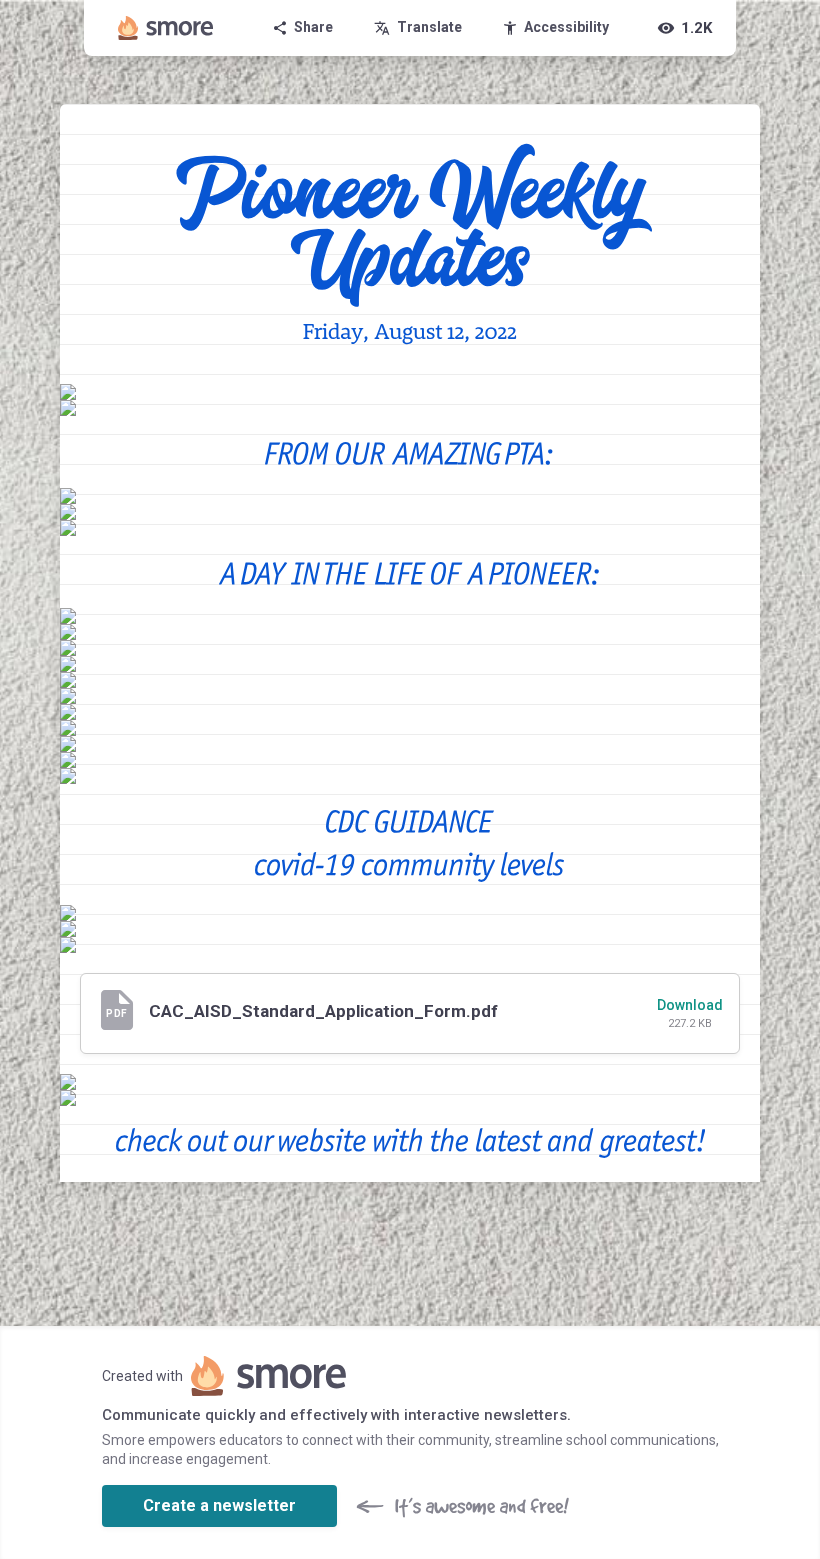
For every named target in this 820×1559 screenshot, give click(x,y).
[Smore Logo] (166, 28)
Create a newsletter (219, 1505)
